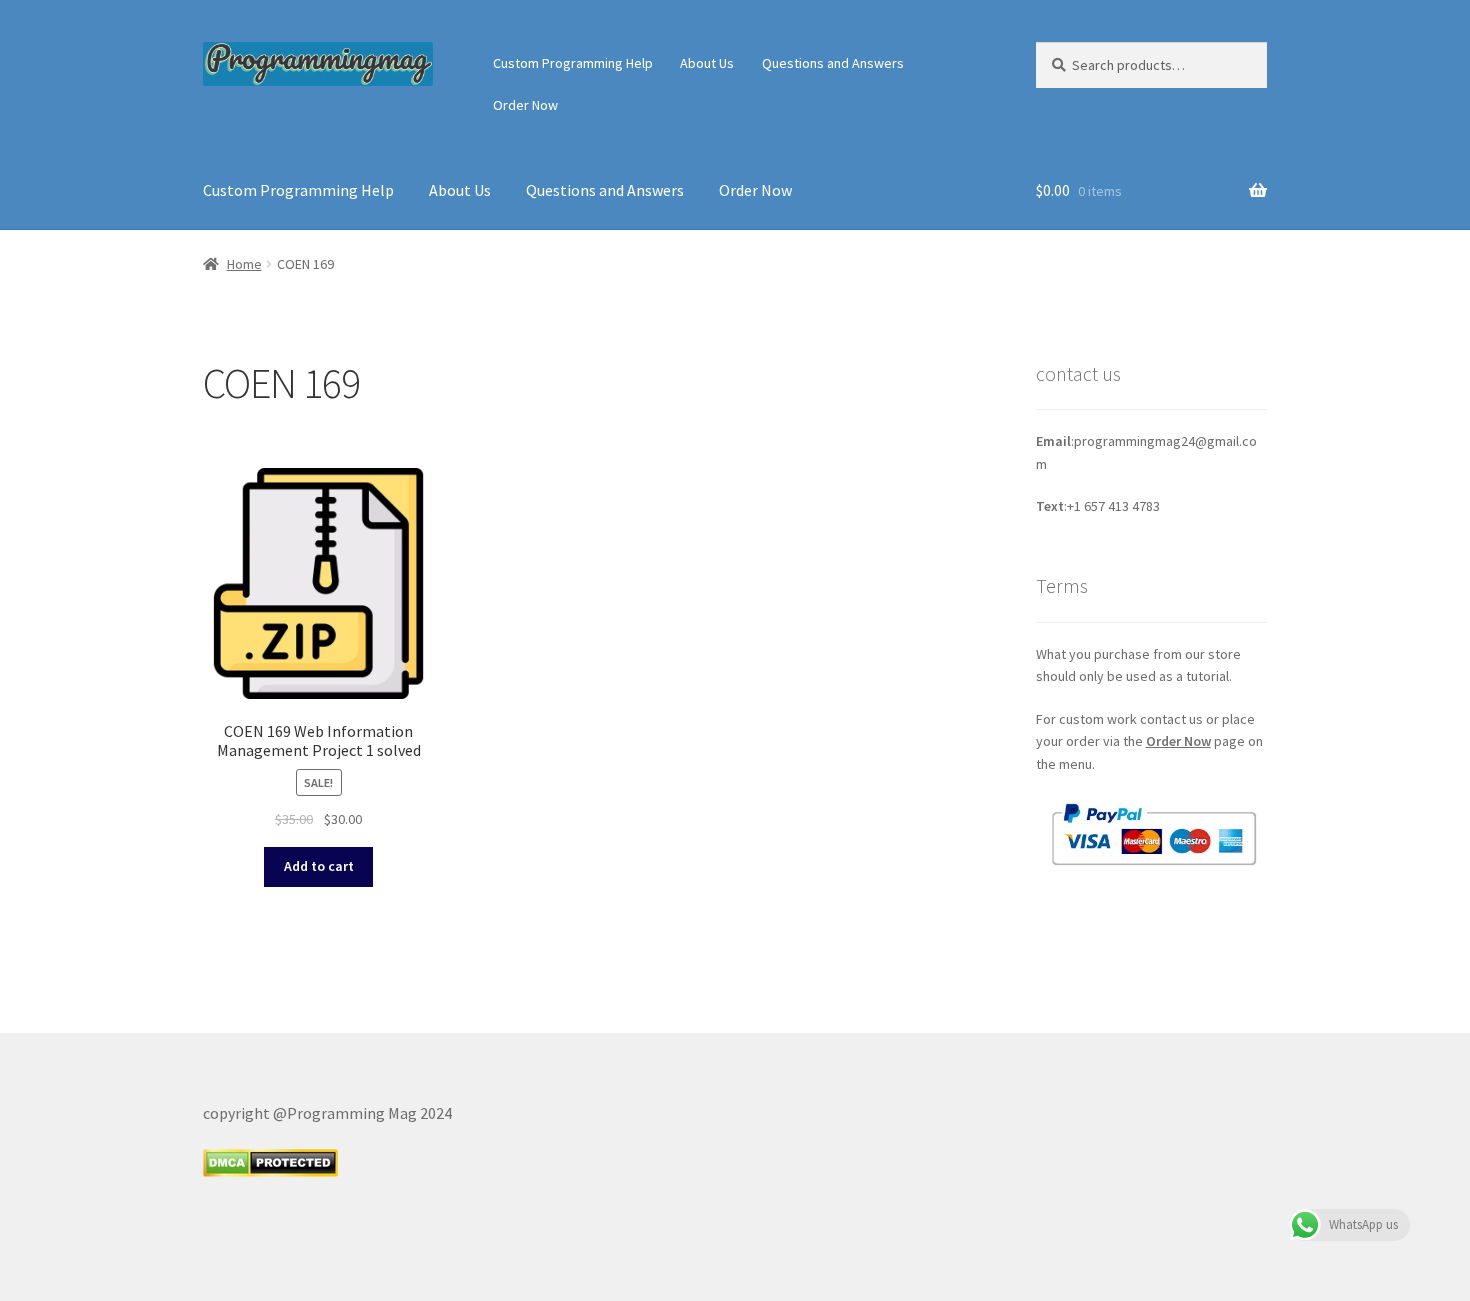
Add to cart (319, 866)
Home (244, 264)
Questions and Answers (833, 63)
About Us (707, 63)
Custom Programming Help (573, 63)
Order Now (525, 105)
